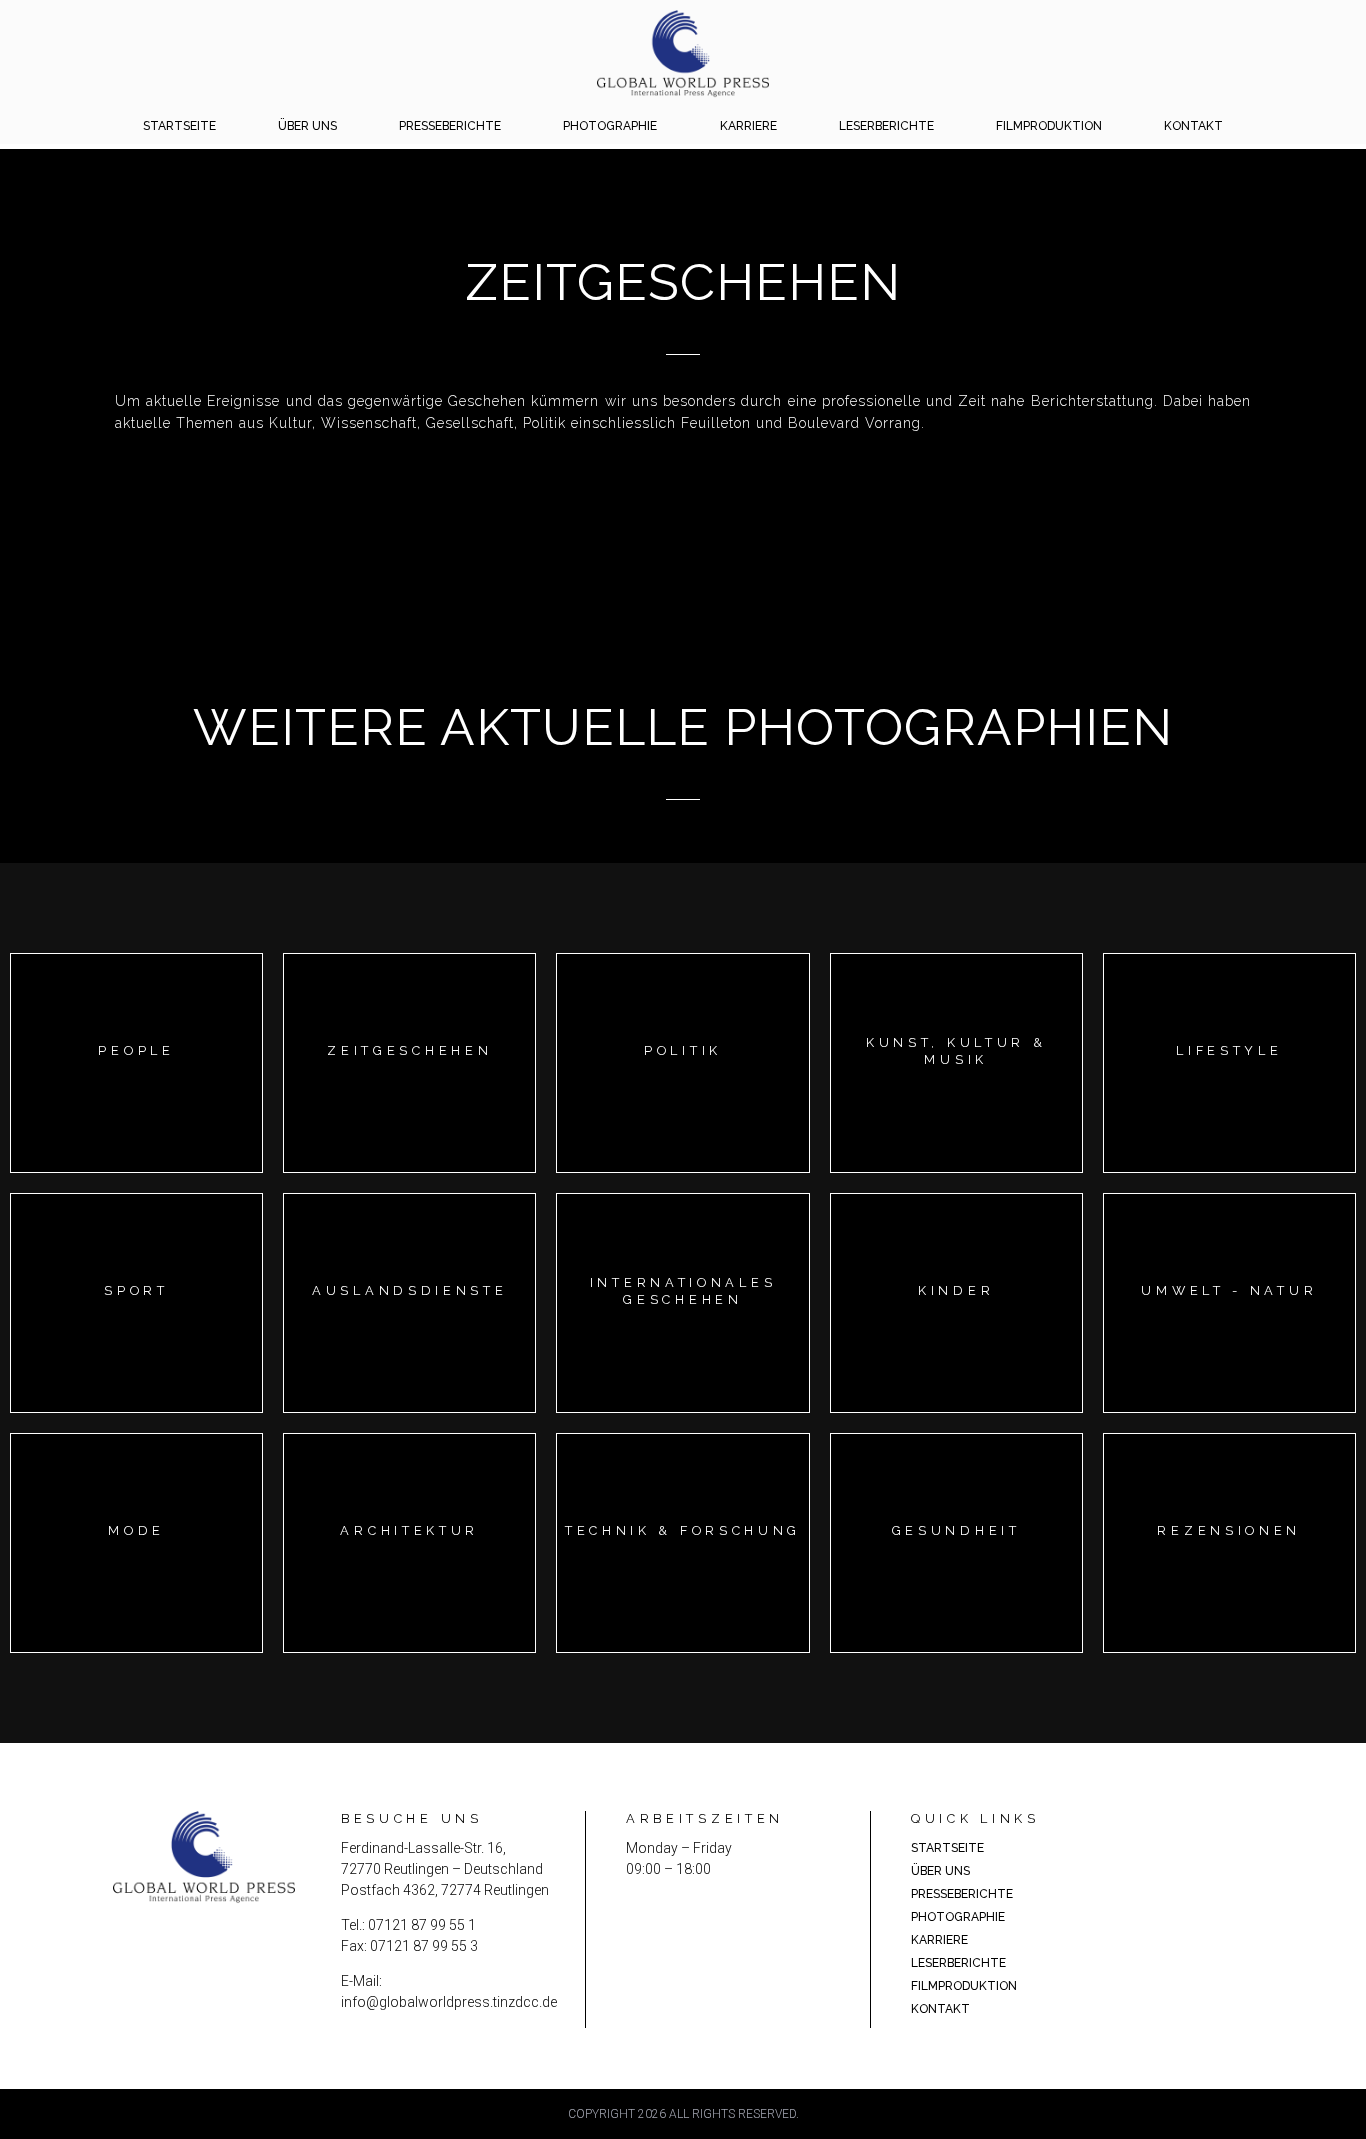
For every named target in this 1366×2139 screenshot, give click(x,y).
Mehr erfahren (136, 1081)
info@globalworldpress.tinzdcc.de (449, 2002)
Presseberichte (450, 126)
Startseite (179, 126)
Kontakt (1193, 126)
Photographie (610, 126)
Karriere (748, 126)
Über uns (307, 126)
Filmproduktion (1049, 126)
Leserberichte (886, 126)
